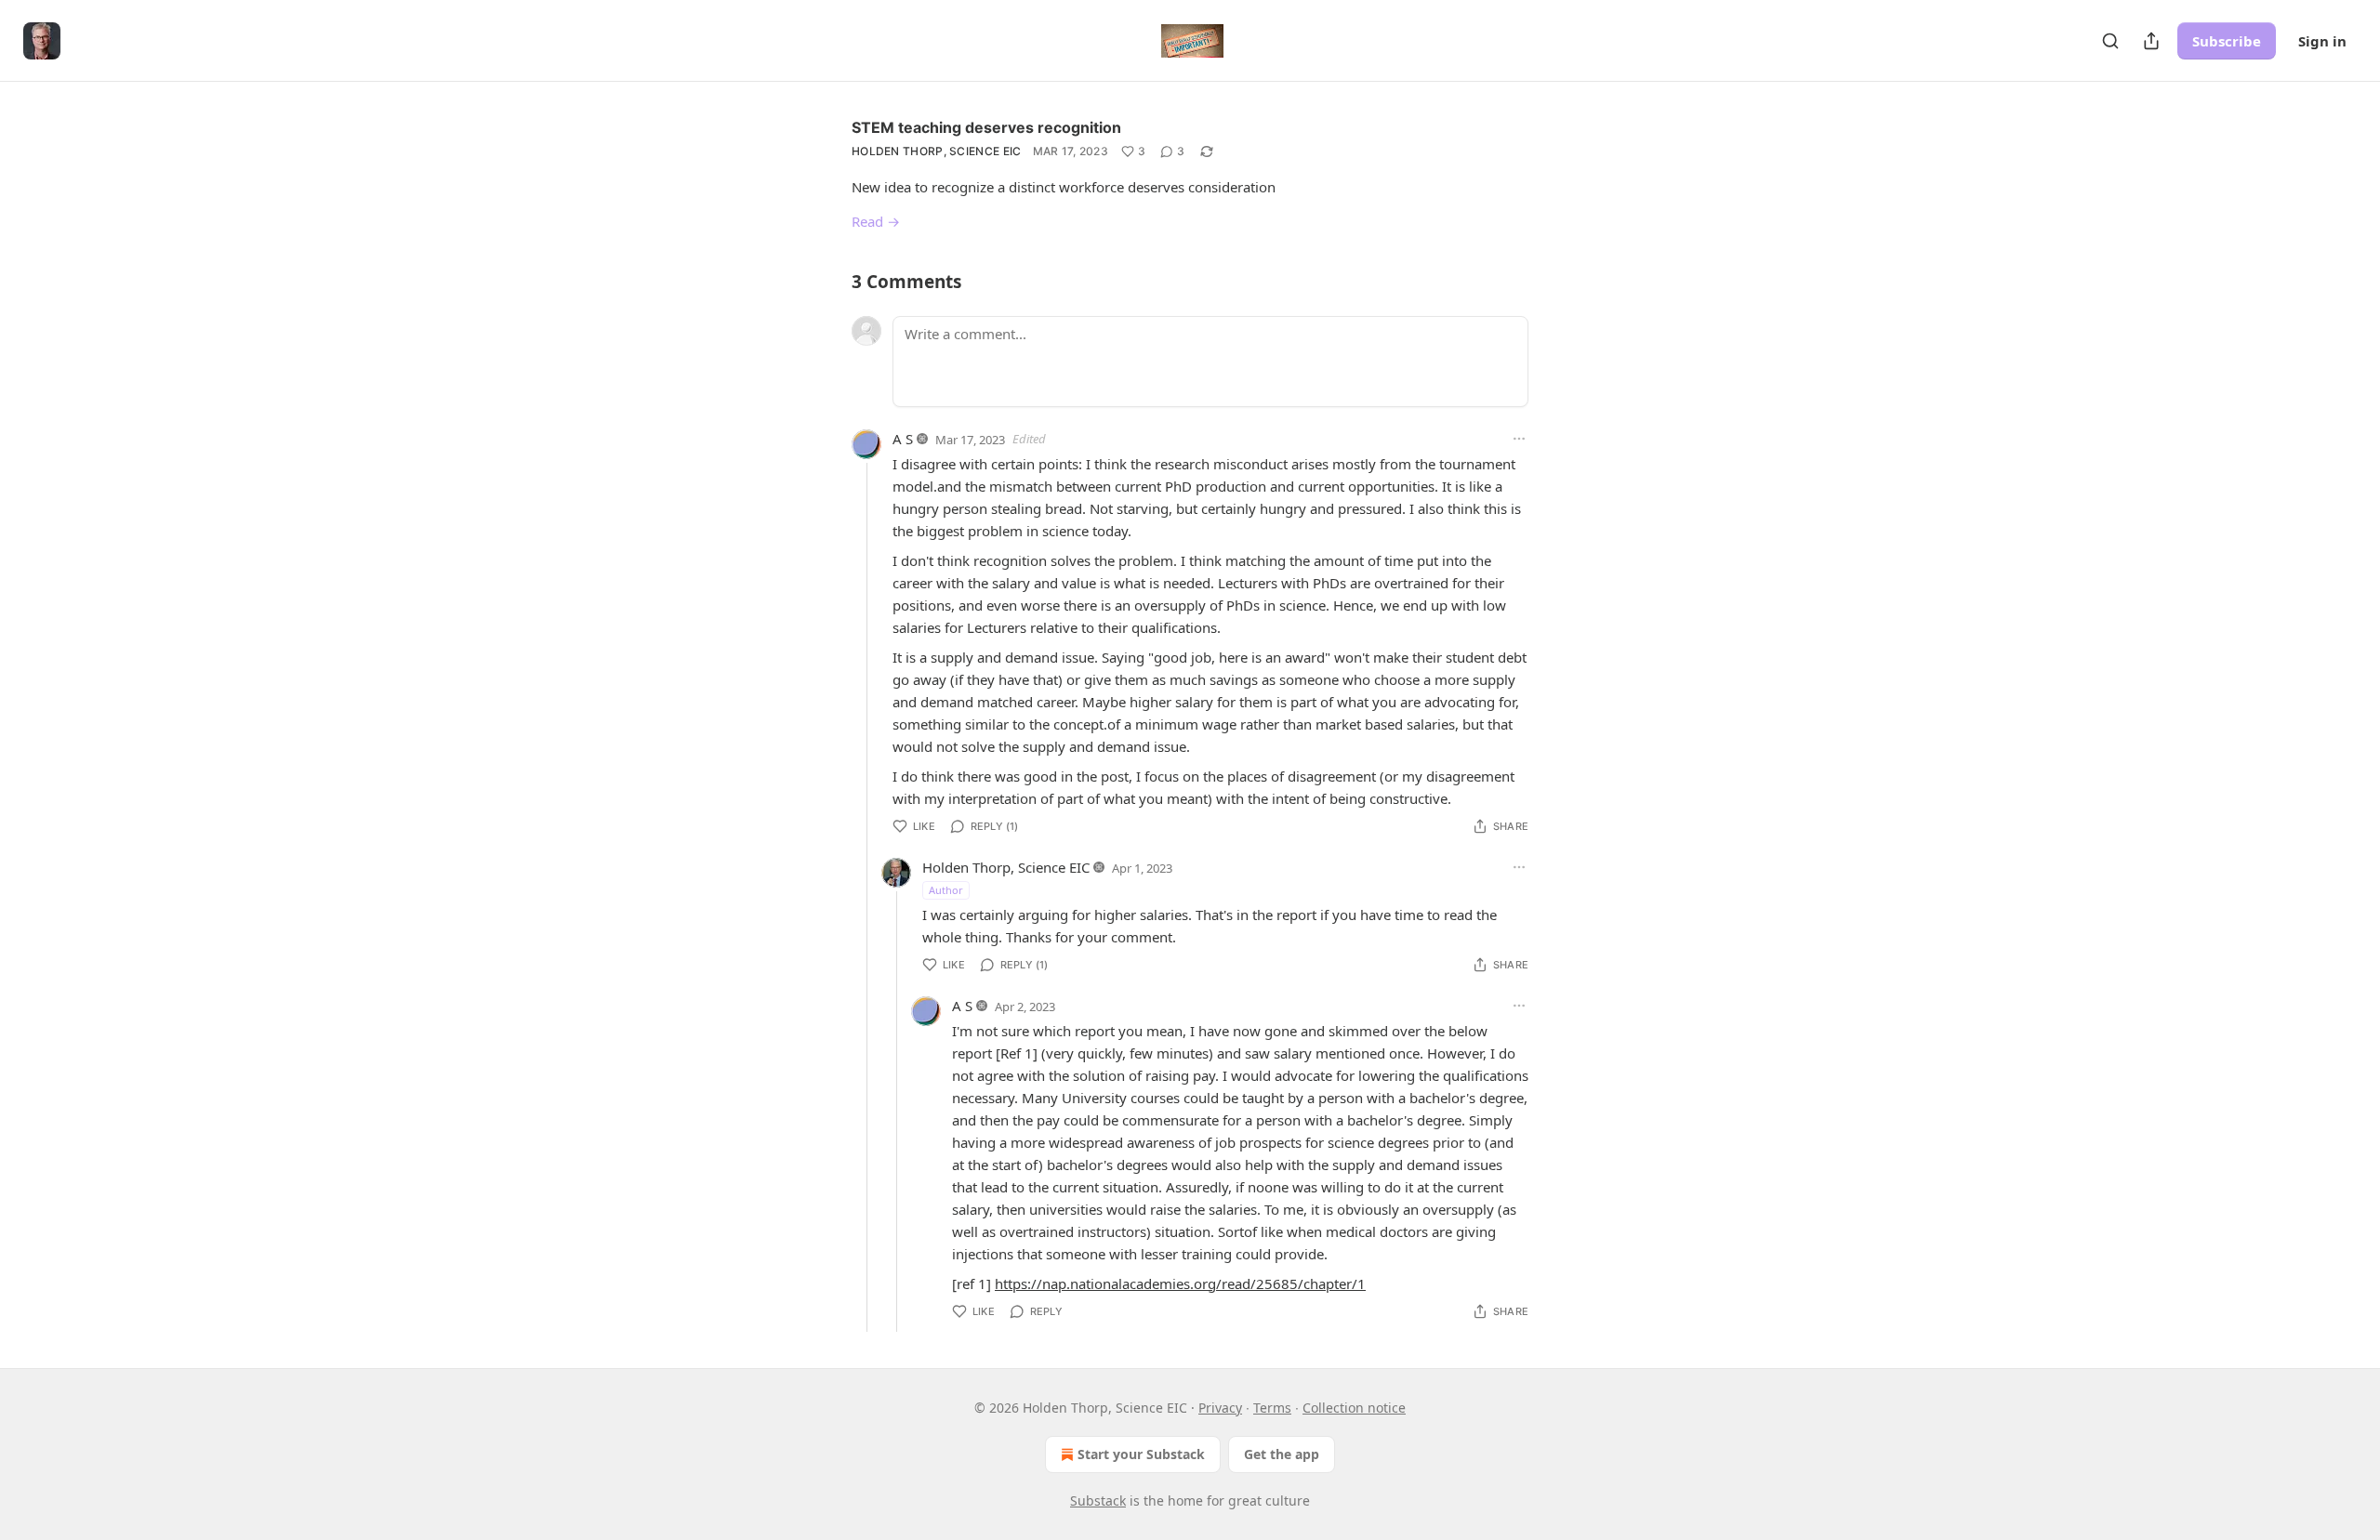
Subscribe (2227, 41)
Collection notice (1354, 1408)
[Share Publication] (2151, 41)
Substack (1098, 1501)
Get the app (1282, 1454)
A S (903, 439)
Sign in (2322, 41)
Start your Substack (1141, 1454)
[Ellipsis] (1519, 439)
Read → (876, 221)
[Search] (2110, 41)
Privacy (1220, 1408)
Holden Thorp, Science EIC (937, 151)
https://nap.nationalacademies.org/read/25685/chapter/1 (1180, 1283)
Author (946, 890)
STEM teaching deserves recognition (986, 127)
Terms (1272, 1408)
